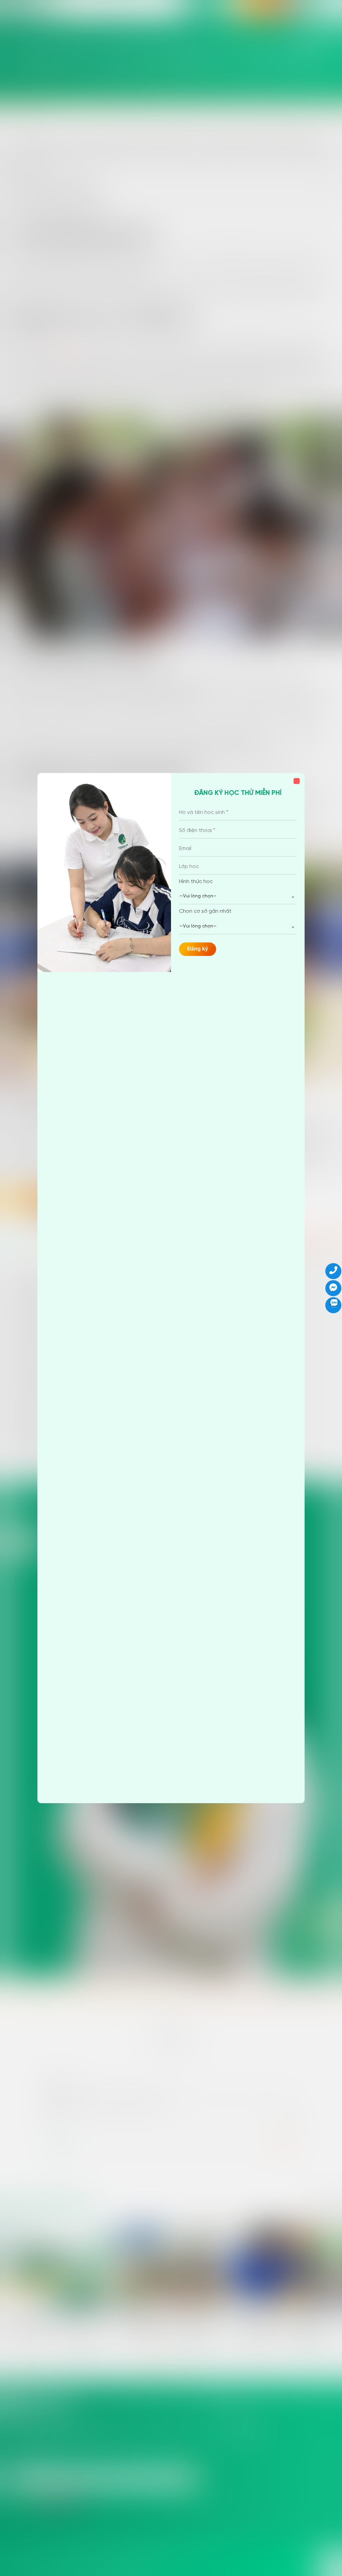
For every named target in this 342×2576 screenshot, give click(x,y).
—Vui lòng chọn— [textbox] (198, 897)
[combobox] (238, 897)
